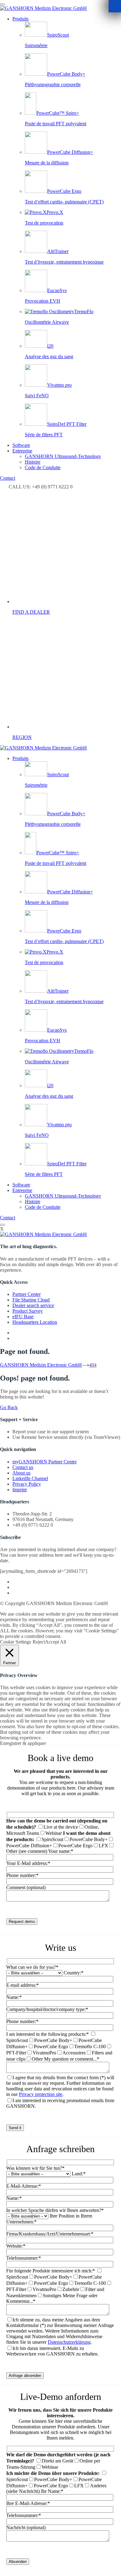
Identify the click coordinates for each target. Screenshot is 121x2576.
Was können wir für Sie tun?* (35, 2168)
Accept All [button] (56, 1642)
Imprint (20, 1490)
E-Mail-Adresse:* (24, 2186)
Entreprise (22, 451)
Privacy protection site (41, 2094)
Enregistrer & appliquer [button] (23, 1743)
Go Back (9, 1407)
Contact (8, 478)
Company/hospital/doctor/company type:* (47, 2009)
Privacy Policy (27, 1484)
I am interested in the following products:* (47, 2034)
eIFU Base (23, 1317)
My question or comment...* (72, 2059)
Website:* (16, 2246)
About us (21, 1473)
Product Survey (28, 1311)
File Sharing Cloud (31, 1300)
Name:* (14, 1997)
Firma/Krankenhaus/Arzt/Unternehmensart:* (50, 2234)
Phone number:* (22, 2021)
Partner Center (27, 1294)
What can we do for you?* (32, 1967)
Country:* (74, 1973)
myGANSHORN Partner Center (45, 1462)
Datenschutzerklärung (69, 2342)
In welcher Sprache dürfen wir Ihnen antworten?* (55, 2210)
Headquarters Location (35, 1322)
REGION (22, 737)
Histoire (33, 462)
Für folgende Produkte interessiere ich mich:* (51, 2271)
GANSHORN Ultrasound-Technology (63, 456)
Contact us (23, 1467)
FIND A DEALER (31, 612)
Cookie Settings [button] (16, 1642)
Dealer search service (33, 1305)
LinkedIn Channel (30, 1478)
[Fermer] (115, 6)
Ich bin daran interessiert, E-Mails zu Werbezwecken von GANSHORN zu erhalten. (52, 2351)
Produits (20, 19)
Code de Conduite (43, 467)
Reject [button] (39, 1642)
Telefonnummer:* (24, 2258)
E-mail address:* (22, 1985)
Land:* (79, 2174)
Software (21, 445)
